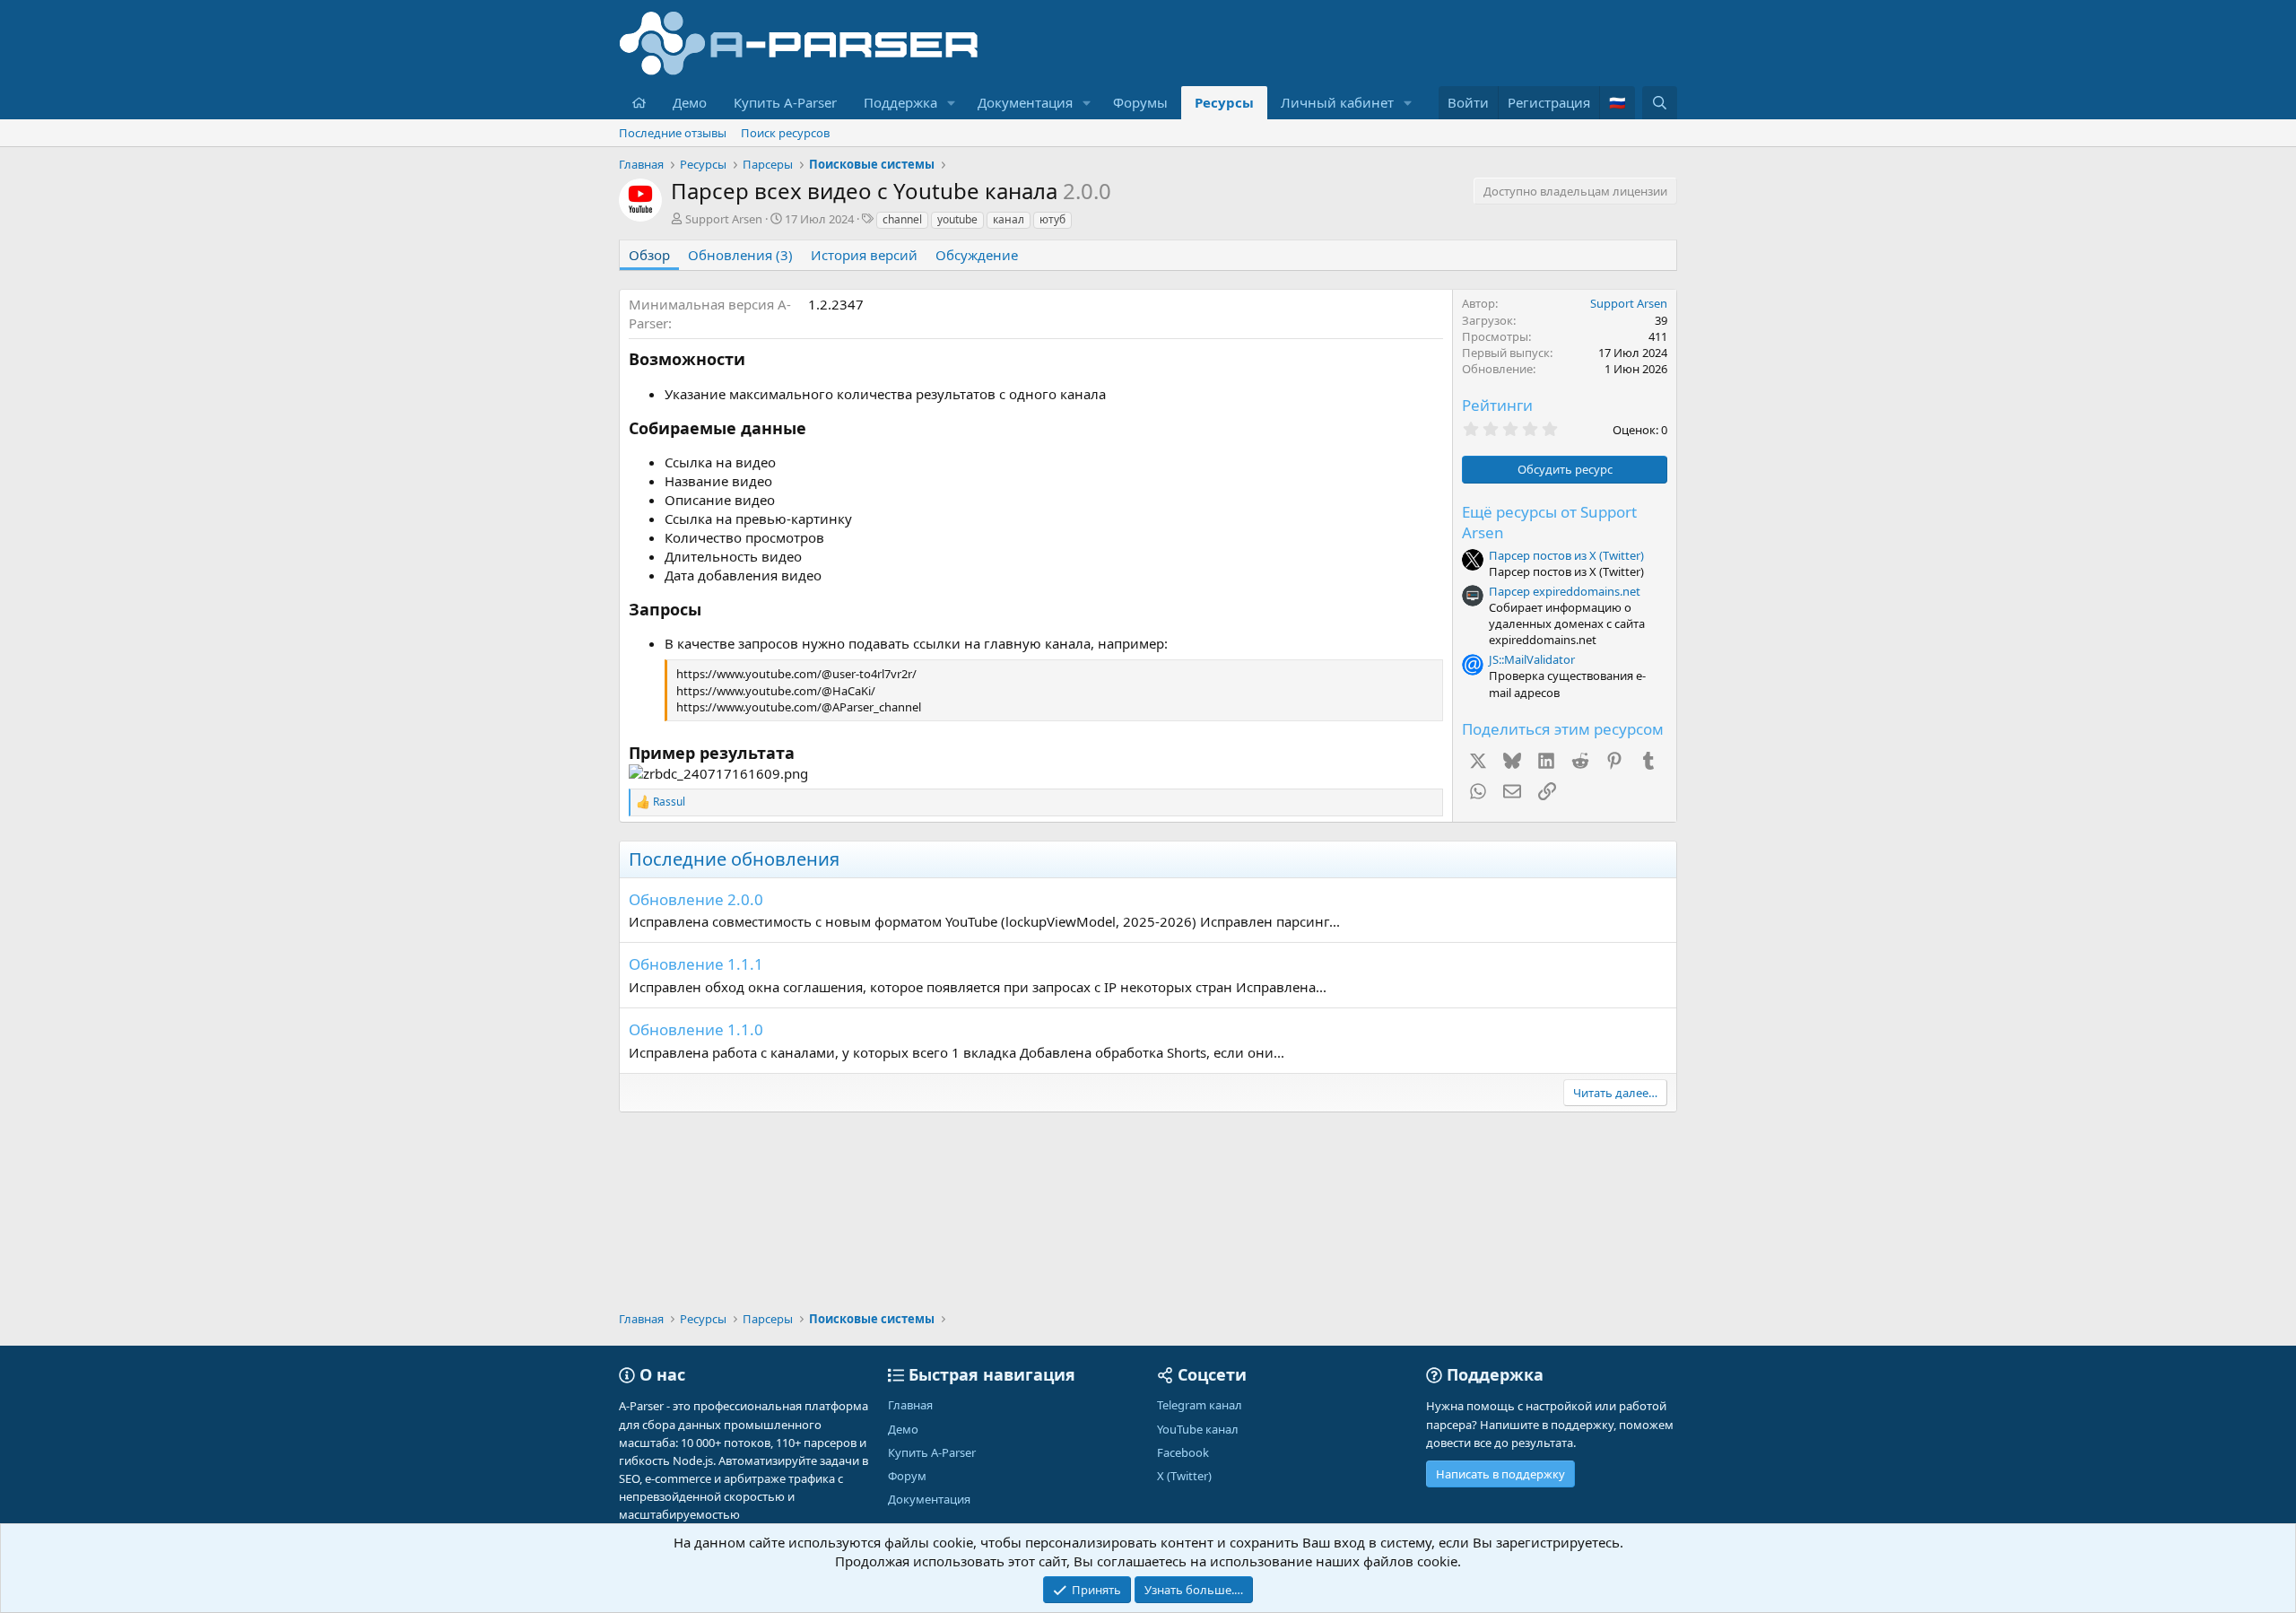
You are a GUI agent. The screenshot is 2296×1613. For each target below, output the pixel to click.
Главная (910, 1405)
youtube (957, 219)
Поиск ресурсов (785, 133)
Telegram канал (1200, 1405)
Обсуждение (977, 255)
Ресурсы (1224, 102)
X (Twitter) (1184, 1476)
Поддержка (900, 102)
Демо (690, 102)
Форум (907, 1476)
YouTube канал (1198, 1429)
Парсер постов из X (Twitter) (1566, 555)
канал (1009, 219)
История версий (864, 255)
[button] (952, 103)
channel (902, 219)
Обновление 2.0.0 (696, 899)
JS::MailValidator (1532, 659)
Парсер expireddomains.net (1565, 591)
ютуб (1052, 219)
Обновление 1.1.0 (696, 1029)
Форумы (1140, 102)
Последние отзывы (673, 133)
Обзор (649, 255)
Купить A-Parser (785, 102)
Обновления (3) (740, 255)
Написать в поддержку (1500, 1474)
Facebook (1183, 1452)
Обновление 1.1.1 (696, 964)
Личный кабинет (1337, 102)
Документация (1025, 102)
